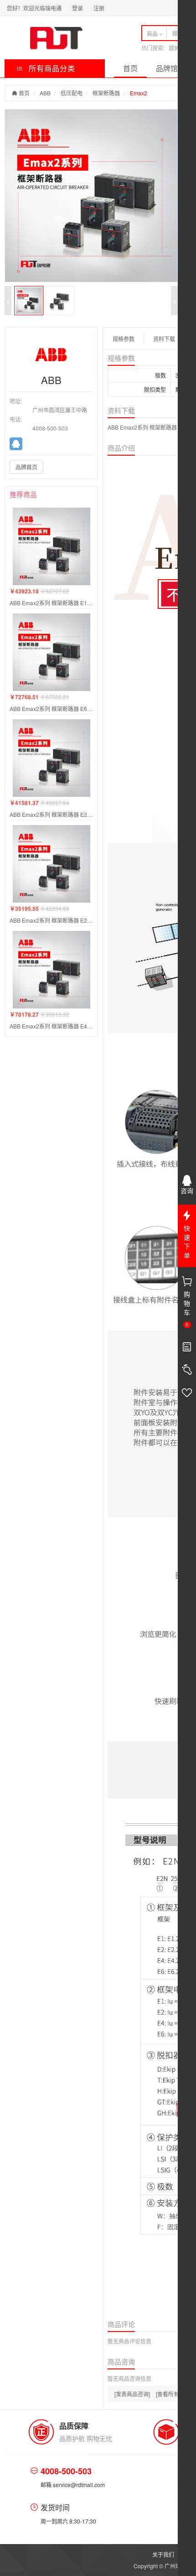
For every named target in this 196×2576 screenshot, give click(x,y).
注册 (99, 8)
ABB (45, 93)
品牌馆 (167, 68)
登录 (77, 8)
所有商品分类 (51, 68)
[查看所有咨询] (174, 2394)
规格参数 (124, 339)
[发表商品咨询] (132, 2394)
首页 (130, 68)
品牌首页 (26, 467)
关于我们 (163, 2554)
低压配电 (72, 93)
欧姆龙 (177, 48)
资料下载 (164, 339)
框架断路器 (106, 93)
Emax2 (139, 93)
